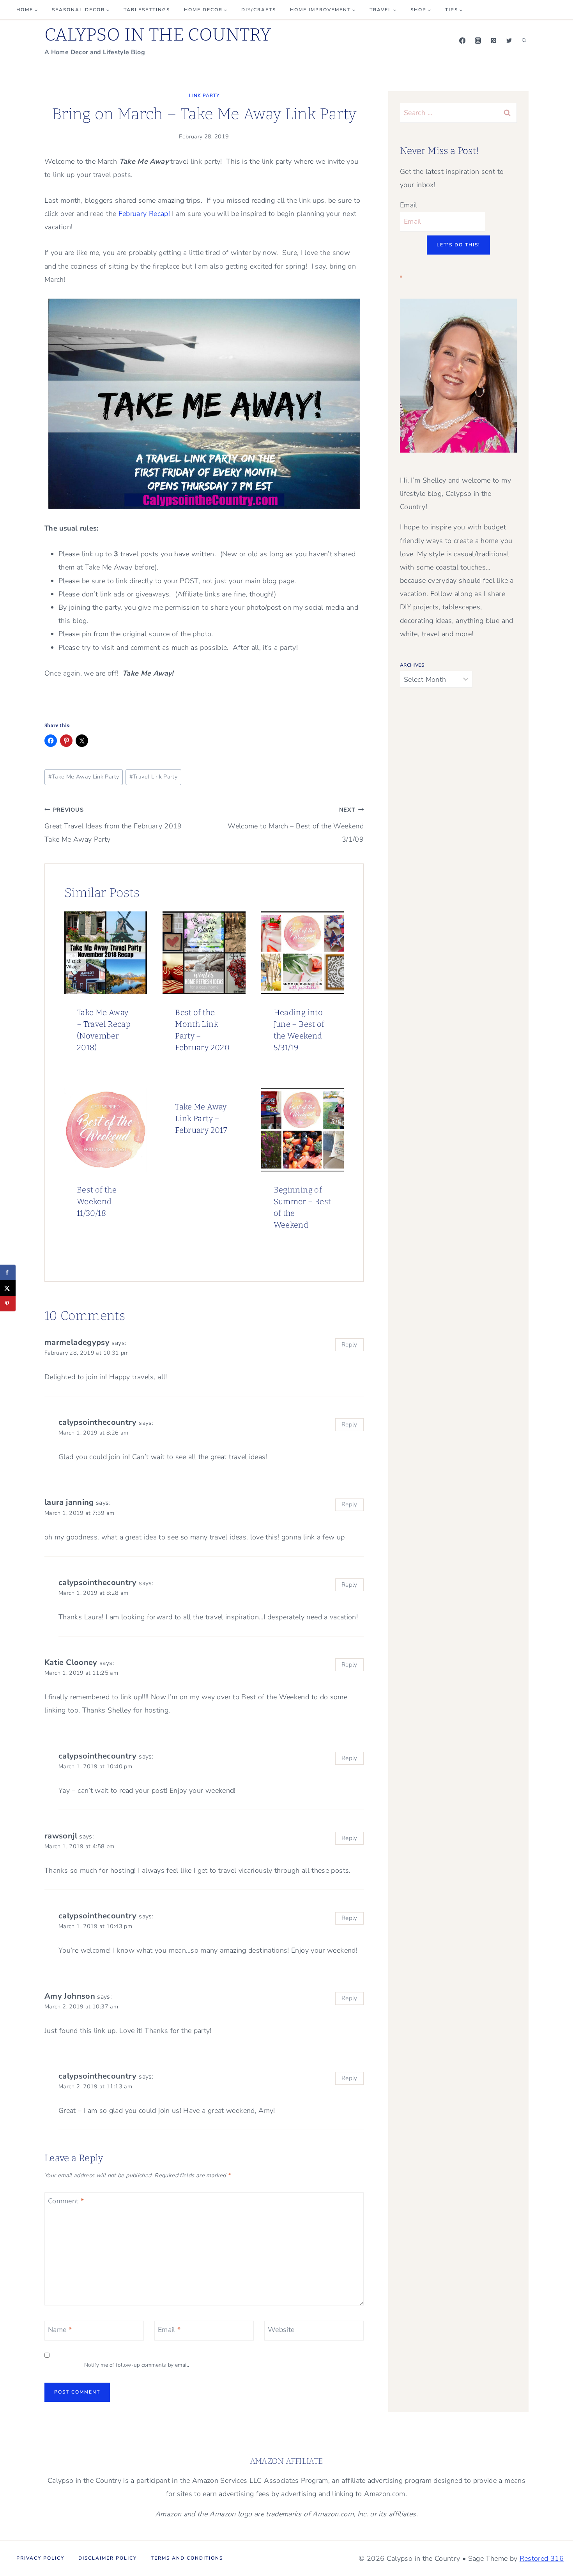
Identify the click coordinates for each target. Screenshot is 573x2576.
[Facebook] (462, 41)
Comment (66, 2202)
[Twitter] (509, 41)
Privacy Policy (40, 2558)
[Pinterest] (493, 41)
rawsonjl (61, 1836)
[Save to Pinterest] (8, 1304)
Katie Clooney (71, 1662)
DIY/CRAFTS (259, 10)
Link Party (204, 96)
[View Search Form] (524, 41)
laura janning (69, 1502)
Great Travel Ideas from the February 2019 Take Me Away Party (113, 825)
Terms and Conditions (187, 2558)
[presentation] (106, 953)
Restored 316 (542, 2558)
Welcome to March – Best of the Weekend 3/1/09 (296, 825)
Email (169, 2330)
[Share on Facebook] (8, 1272)
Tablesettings (147, 10)
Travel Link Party (154, 777)
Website (281, 2330)
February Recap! (144, 214)
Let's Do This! (458, 245)
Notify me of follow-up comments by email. (137, 2365)
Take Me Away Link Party (84, 777)
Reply (349, 1345)
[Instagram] (478, 41)
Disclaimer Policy (108, 2558)
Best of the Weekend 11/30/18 (97, 1201)
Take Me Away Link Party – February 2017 (201, 1118)
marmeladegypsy (77, 1342)
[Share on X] (8, 1288)
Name (60, 2330)
